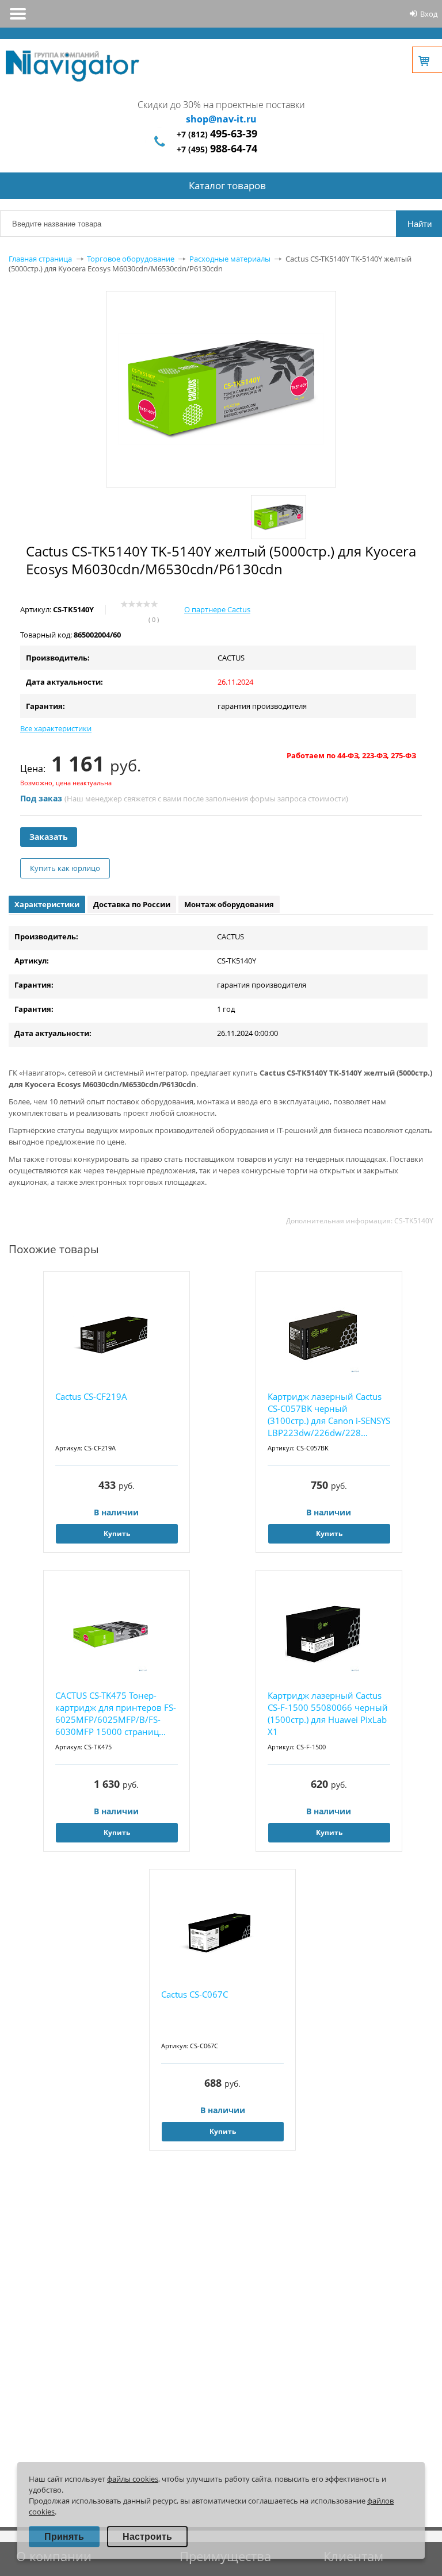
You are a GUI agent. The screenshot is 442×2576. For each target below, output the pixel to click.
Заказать (49, 837)
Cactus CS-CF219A (91, 1396)
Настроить (147, 2537)
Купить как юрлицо (65, 868)
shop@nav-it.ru (221, 119)
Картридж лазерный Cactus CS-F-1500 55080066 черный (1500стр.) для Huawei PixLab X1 (328, 1713)
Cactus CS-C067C (195, 1994)
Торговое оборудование (131, 259)
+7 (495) (217, 149)
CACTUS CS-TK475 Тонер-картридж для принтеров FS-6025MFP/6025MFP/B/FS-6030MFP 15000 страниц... (116, 1713)
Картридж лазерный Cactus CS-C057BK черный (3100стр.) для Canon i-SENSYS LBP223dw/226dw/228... (329, 1414)
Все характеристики (56, 728)
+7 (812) (217, 134)
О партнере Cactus (217, 609)
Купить (117, 1533)
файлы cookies (133, 2479)
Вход (429, 14)
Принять (64, 2537)
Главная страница (40, 259)
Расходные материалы (230, 259)
